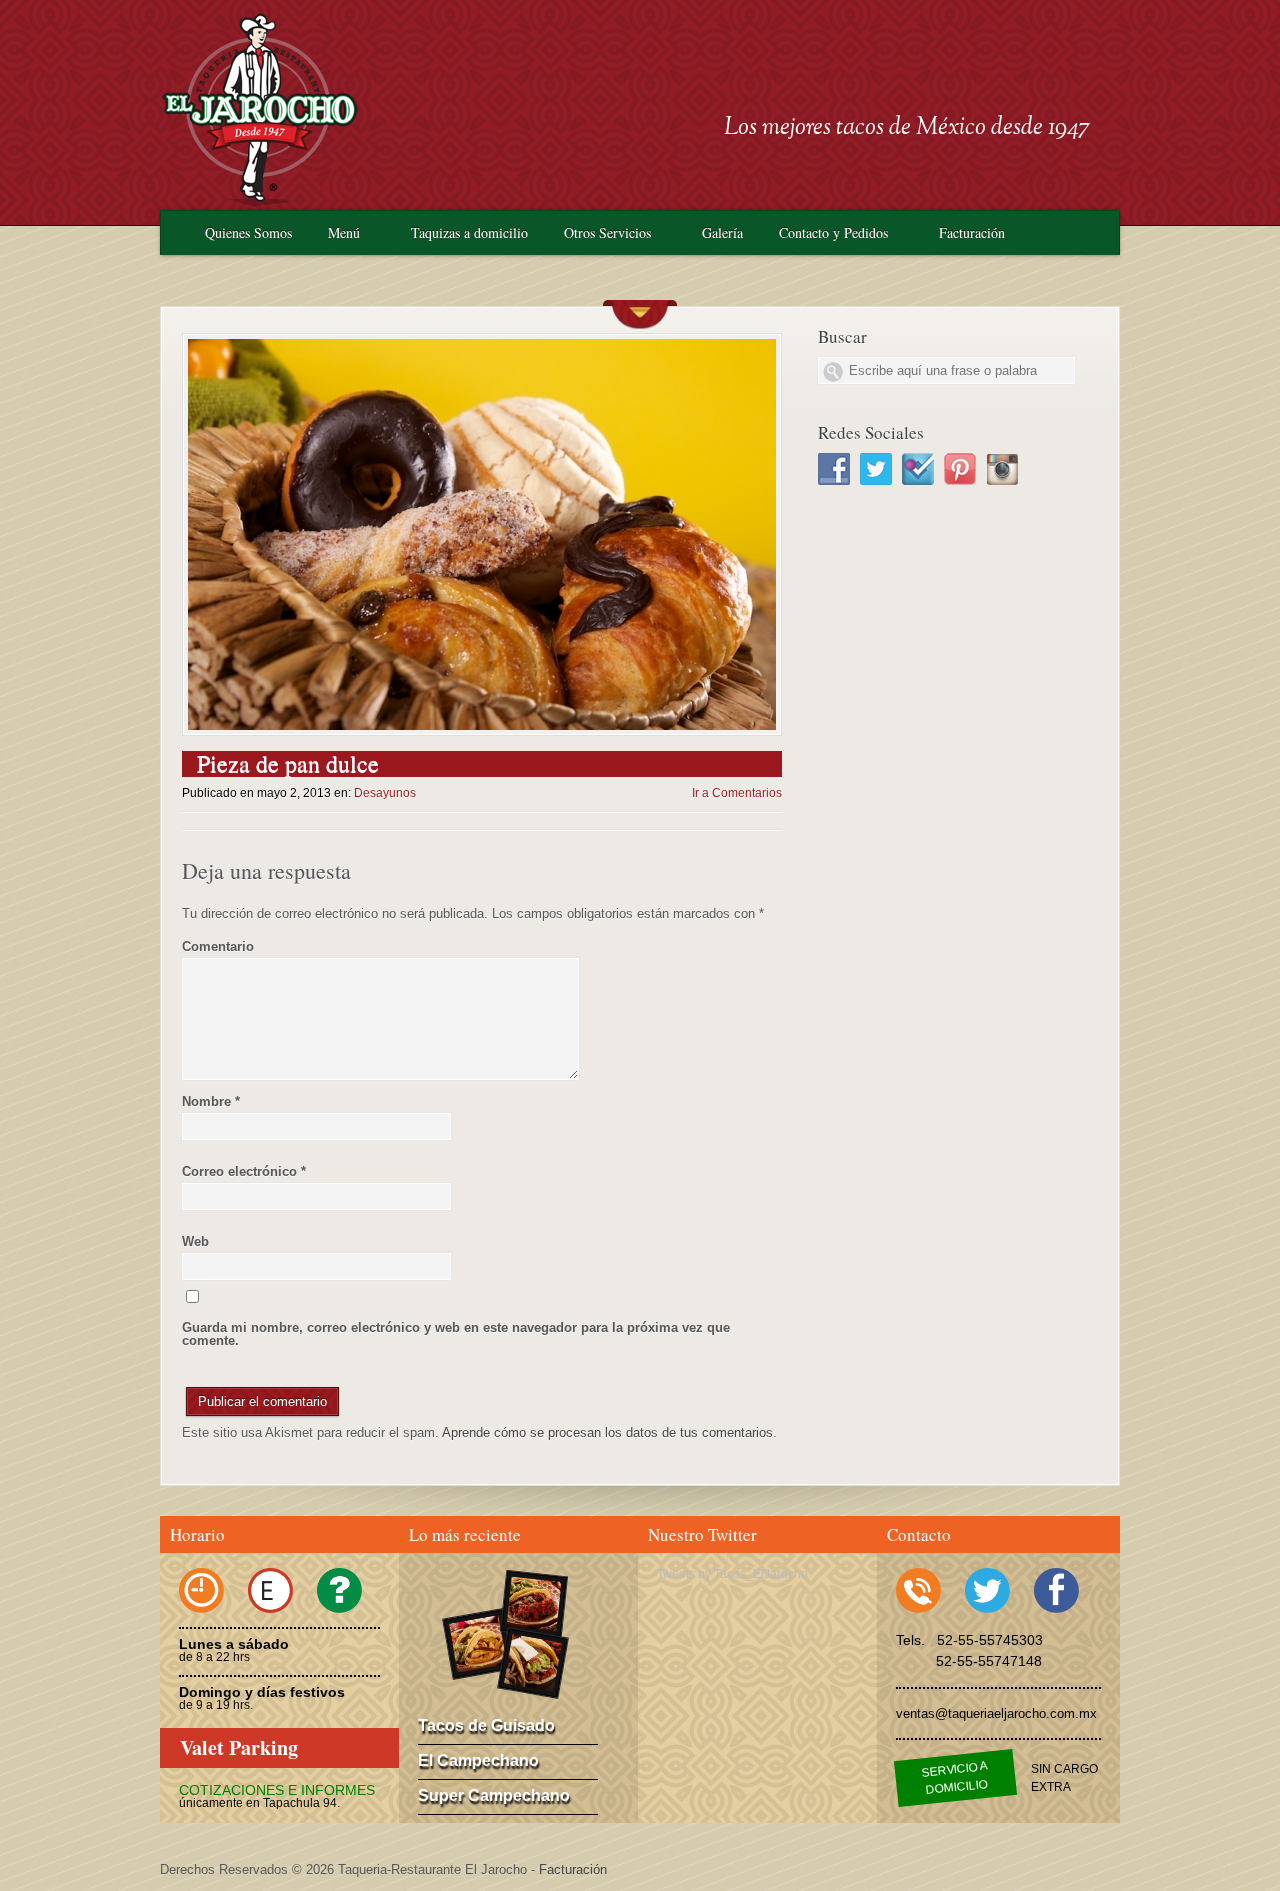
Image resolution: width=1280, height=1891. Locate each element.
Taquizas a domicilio (469, 232)
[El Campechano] (534, 1603)
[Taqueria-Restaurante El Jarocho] (260, 201)
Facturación (972, 232)
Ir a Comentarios (737, 793)
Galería (722, 232)
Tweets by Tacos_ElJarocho (732, 1574)
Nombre (211, 1101)
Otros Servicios (607, 232)
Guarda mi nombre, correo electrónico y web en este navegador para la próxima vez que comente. (456, 1334)
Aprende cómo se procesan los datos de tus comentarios (607, 1432)
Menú (344, 232)
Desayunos (385, 793)
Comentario (218, 946)
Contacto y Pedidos (833, 232)
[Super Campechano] (533, 1663)
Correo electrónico (244, 1171)
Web (195, 1241)
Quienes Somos (248, 232)
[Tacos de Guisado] (478, 1644)
